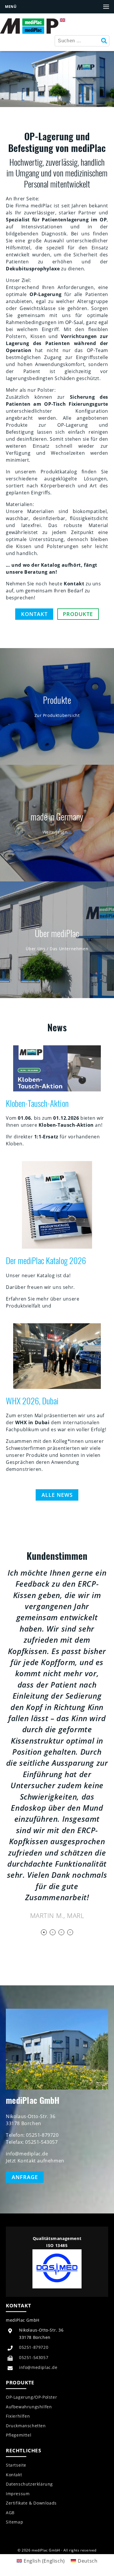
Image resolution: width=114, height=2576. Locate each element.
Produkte (78, 614)
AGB (10, 2513)
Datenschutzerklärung (29, 2484)
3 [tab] (61, 1932)
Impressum (18, 2494)
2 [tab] (53, 1932)
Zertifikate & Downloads (31, 2503)
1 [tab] (44, 1932)
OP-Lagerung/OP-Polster (31, 2397)
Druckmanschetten (26, 2426)
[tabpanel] (57, 1744)
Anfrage (25, 2177)
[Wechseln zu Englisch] (63, 20)
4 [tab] (70, 1932)
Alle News (57, 1495)
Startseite (16, 2465)
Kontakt (34, 614)
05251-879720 (34, 2347)
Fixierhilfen (18, 2416)
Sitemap (14, 2522)
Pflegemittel (19, 2435)
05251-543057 (34, 2357)
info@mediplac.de (38, 2367)
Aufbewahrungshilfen (29, 2407)
